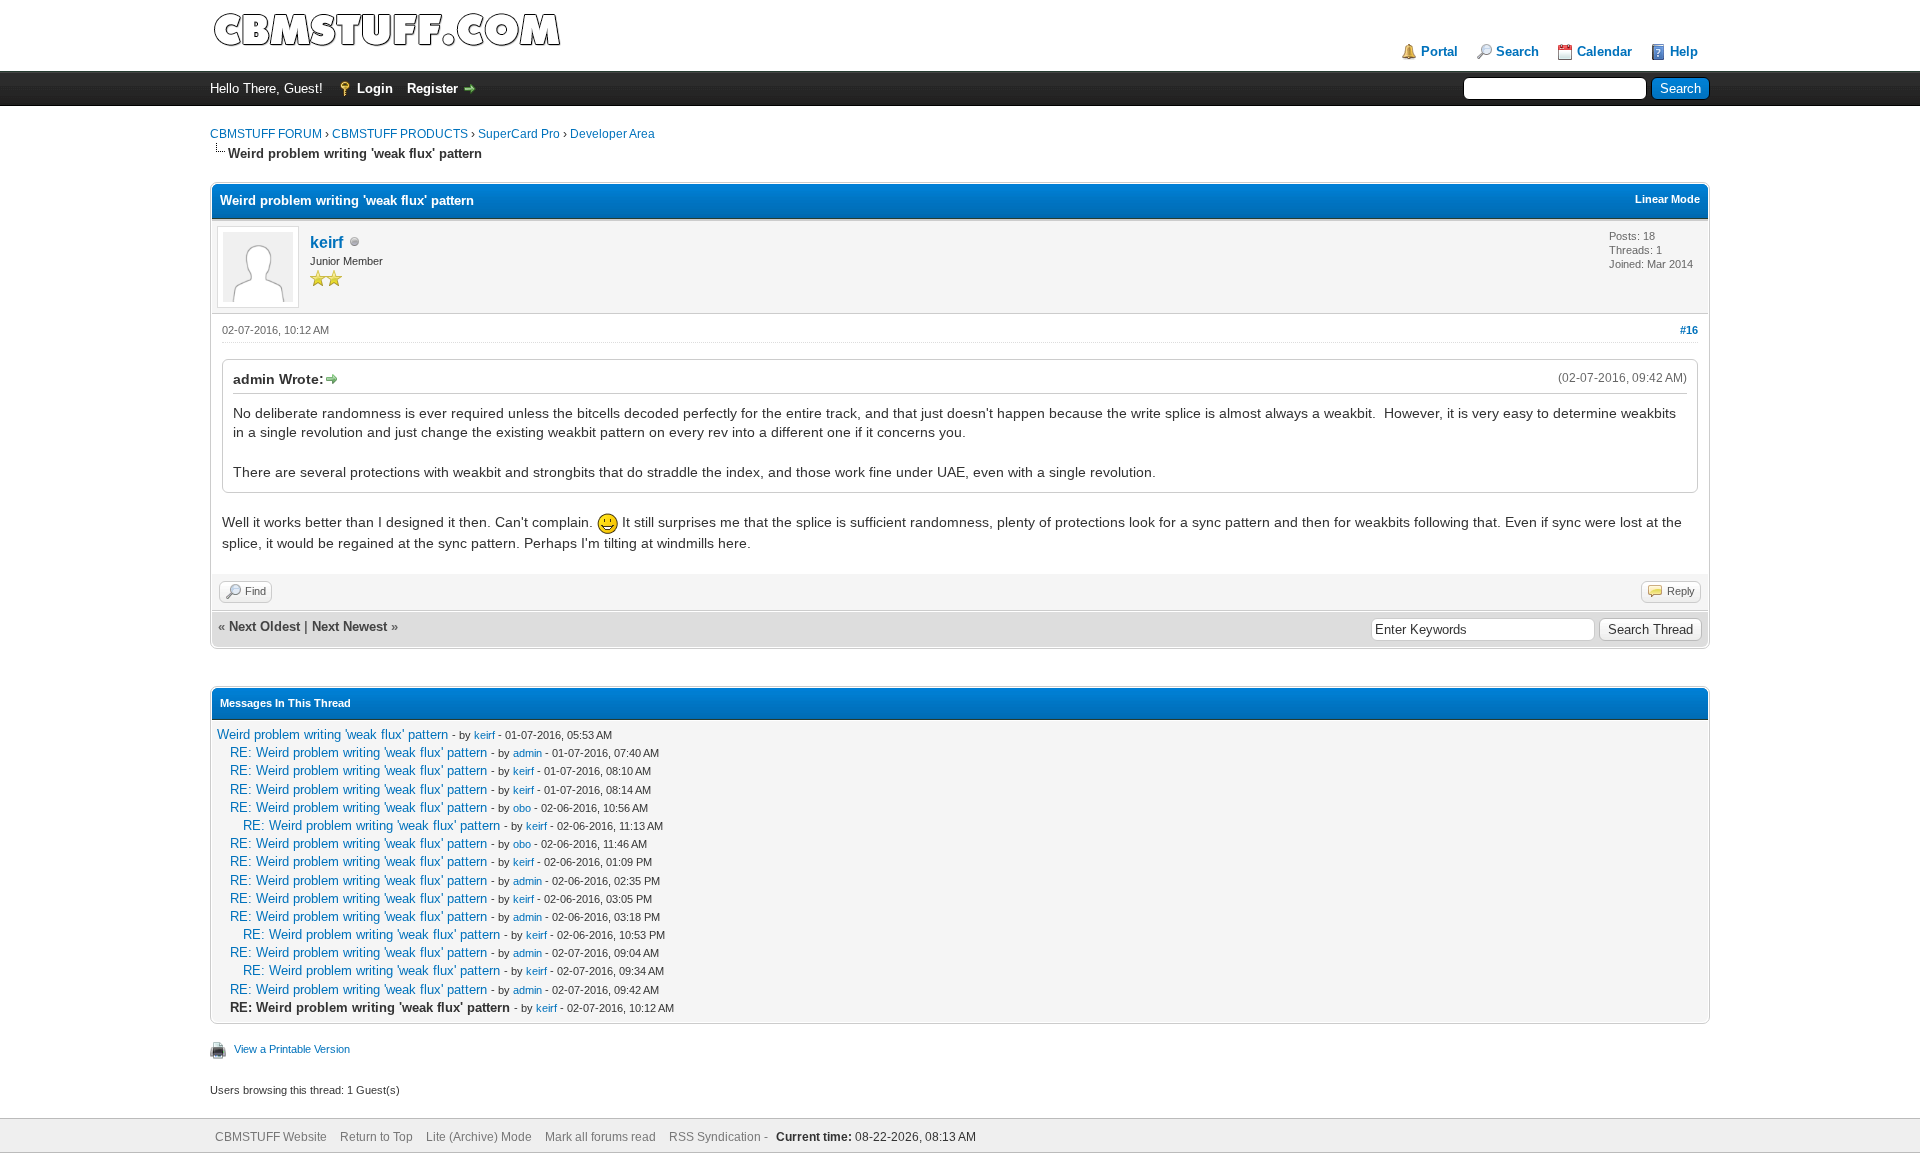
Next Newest (349, 626)
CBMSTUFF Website (271, 1137)
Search (1517, 51)
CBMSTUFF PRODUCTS (400, 134)
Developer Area (612, 134)
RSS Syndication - (720, 1137)
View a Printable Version (292, 1049)
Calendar (1604, 51)
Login (375, 88)
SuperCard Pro (519, 134)
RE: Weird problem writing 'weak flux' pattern (358, 752)
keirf (326, 242)
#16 (1689, 330)
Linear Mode (1667, 199)
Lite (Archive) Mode (479, 1137)
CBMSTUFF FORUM (266, 134)
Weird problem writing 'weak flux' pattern (332, 734)
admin (527, 753)
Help (1684, 51)
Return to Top (376, 1137)
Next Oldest (264, 626)
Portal (1439, 51)
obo (522, 808)
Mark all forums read (600, 1137)
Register (432, 88)
